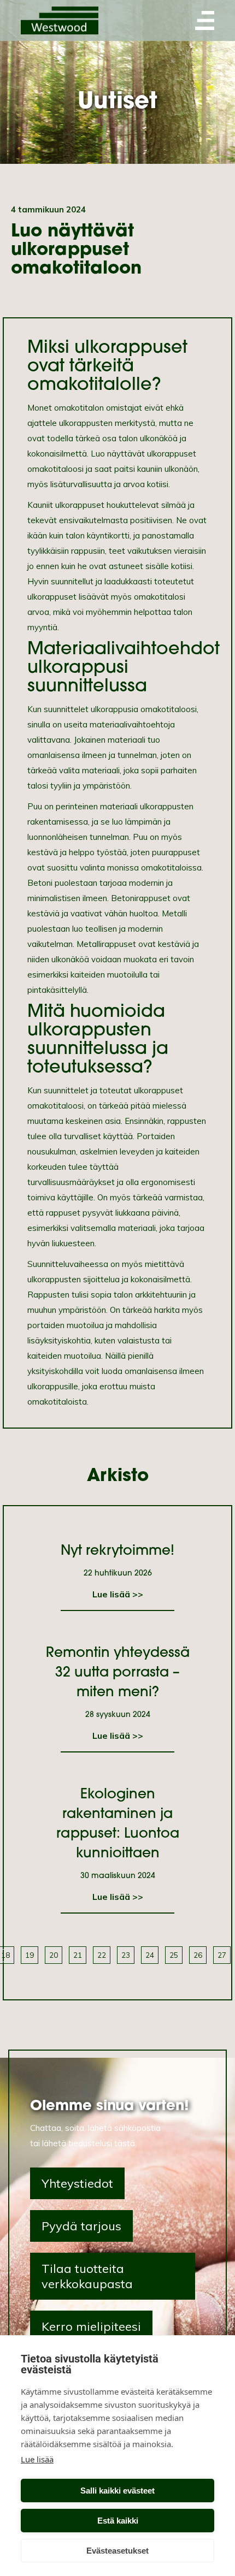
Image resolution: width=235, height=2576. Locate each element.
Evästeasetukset (117, 2551)
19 (30, 1955)
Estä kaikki (118, 2521)
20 (54, 1955)
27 (222, 1955)
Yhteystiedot (77, 2183)
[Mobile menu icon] (205, 20)
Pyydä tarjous (81, 2226)
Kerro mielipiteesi (91, 2326)
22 (102, 1955)
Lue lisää (37, 2459)
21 (78, 1955)
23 (126, 1955)
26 (198, 1955)
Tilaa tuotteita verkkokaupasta (87, 2276)
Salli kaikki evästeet (117, 2491)
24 (150, 1955)
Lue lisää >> (118, 1594)
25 (174, 1955)
